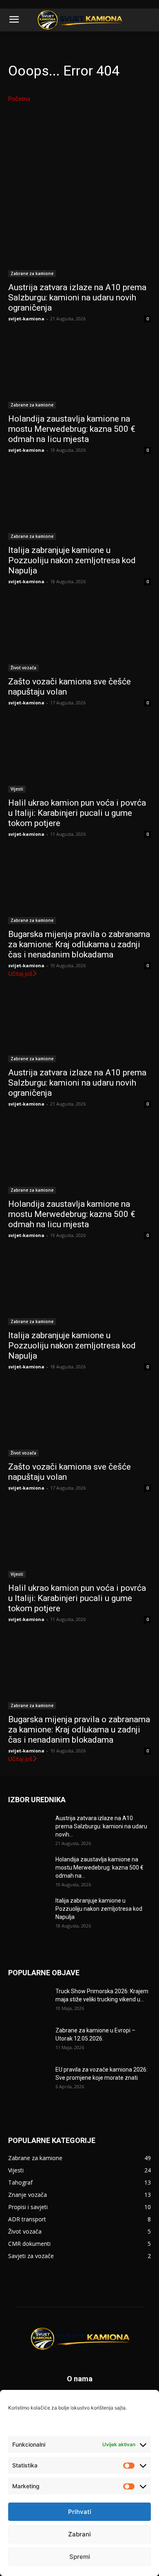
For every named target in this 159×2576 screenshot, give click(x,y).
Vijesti (17, 789)
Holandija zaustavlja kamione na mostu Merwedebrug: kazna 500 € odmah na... (99, 1868)
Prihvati (80, 2512)
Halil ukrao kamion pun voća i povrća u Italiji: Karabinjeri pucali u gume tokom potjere (77, 813)
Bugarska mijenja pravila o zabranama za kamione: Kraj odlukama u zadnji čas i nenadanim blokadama (79, 944)
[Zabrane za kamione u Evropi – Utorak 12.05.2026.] (29, 2041)
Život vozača (23, 668)
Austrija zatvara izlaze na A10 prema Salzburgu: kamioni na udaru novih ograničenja (77, 298)
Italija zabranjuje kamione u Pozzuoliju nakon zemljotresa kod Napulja (72, 560)
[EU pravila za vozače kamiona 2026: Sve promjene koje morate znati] (29, 2080)
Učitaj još (20, 974)
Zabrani (79, 2534)
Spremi (80, 2557)
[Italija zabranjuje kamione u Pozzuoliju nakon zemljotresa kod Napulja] (79, 504)
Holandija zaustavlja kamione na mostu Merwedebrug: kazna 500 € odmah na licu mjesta (72, 429)
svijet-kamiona (26, 319)
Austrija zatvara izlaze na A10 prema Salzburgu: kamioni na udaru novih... (101, 1826)
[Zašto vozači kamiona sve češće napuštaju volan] (79, 636)
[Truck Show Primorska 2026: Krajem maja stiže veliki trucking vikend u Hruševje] (29, 2001)
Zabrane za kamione (32, 273)
